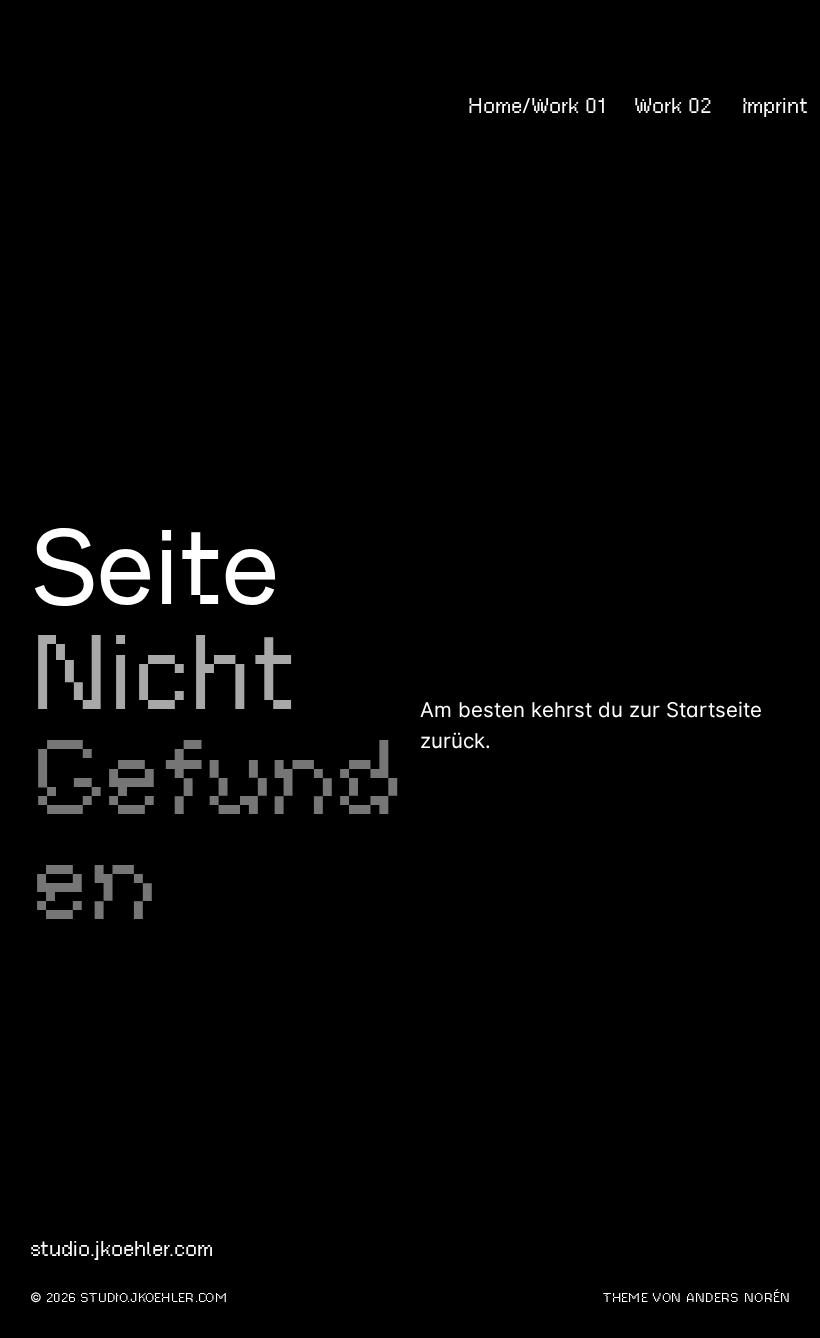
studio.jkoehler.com (103, 106)
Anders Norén (738, 1298)
